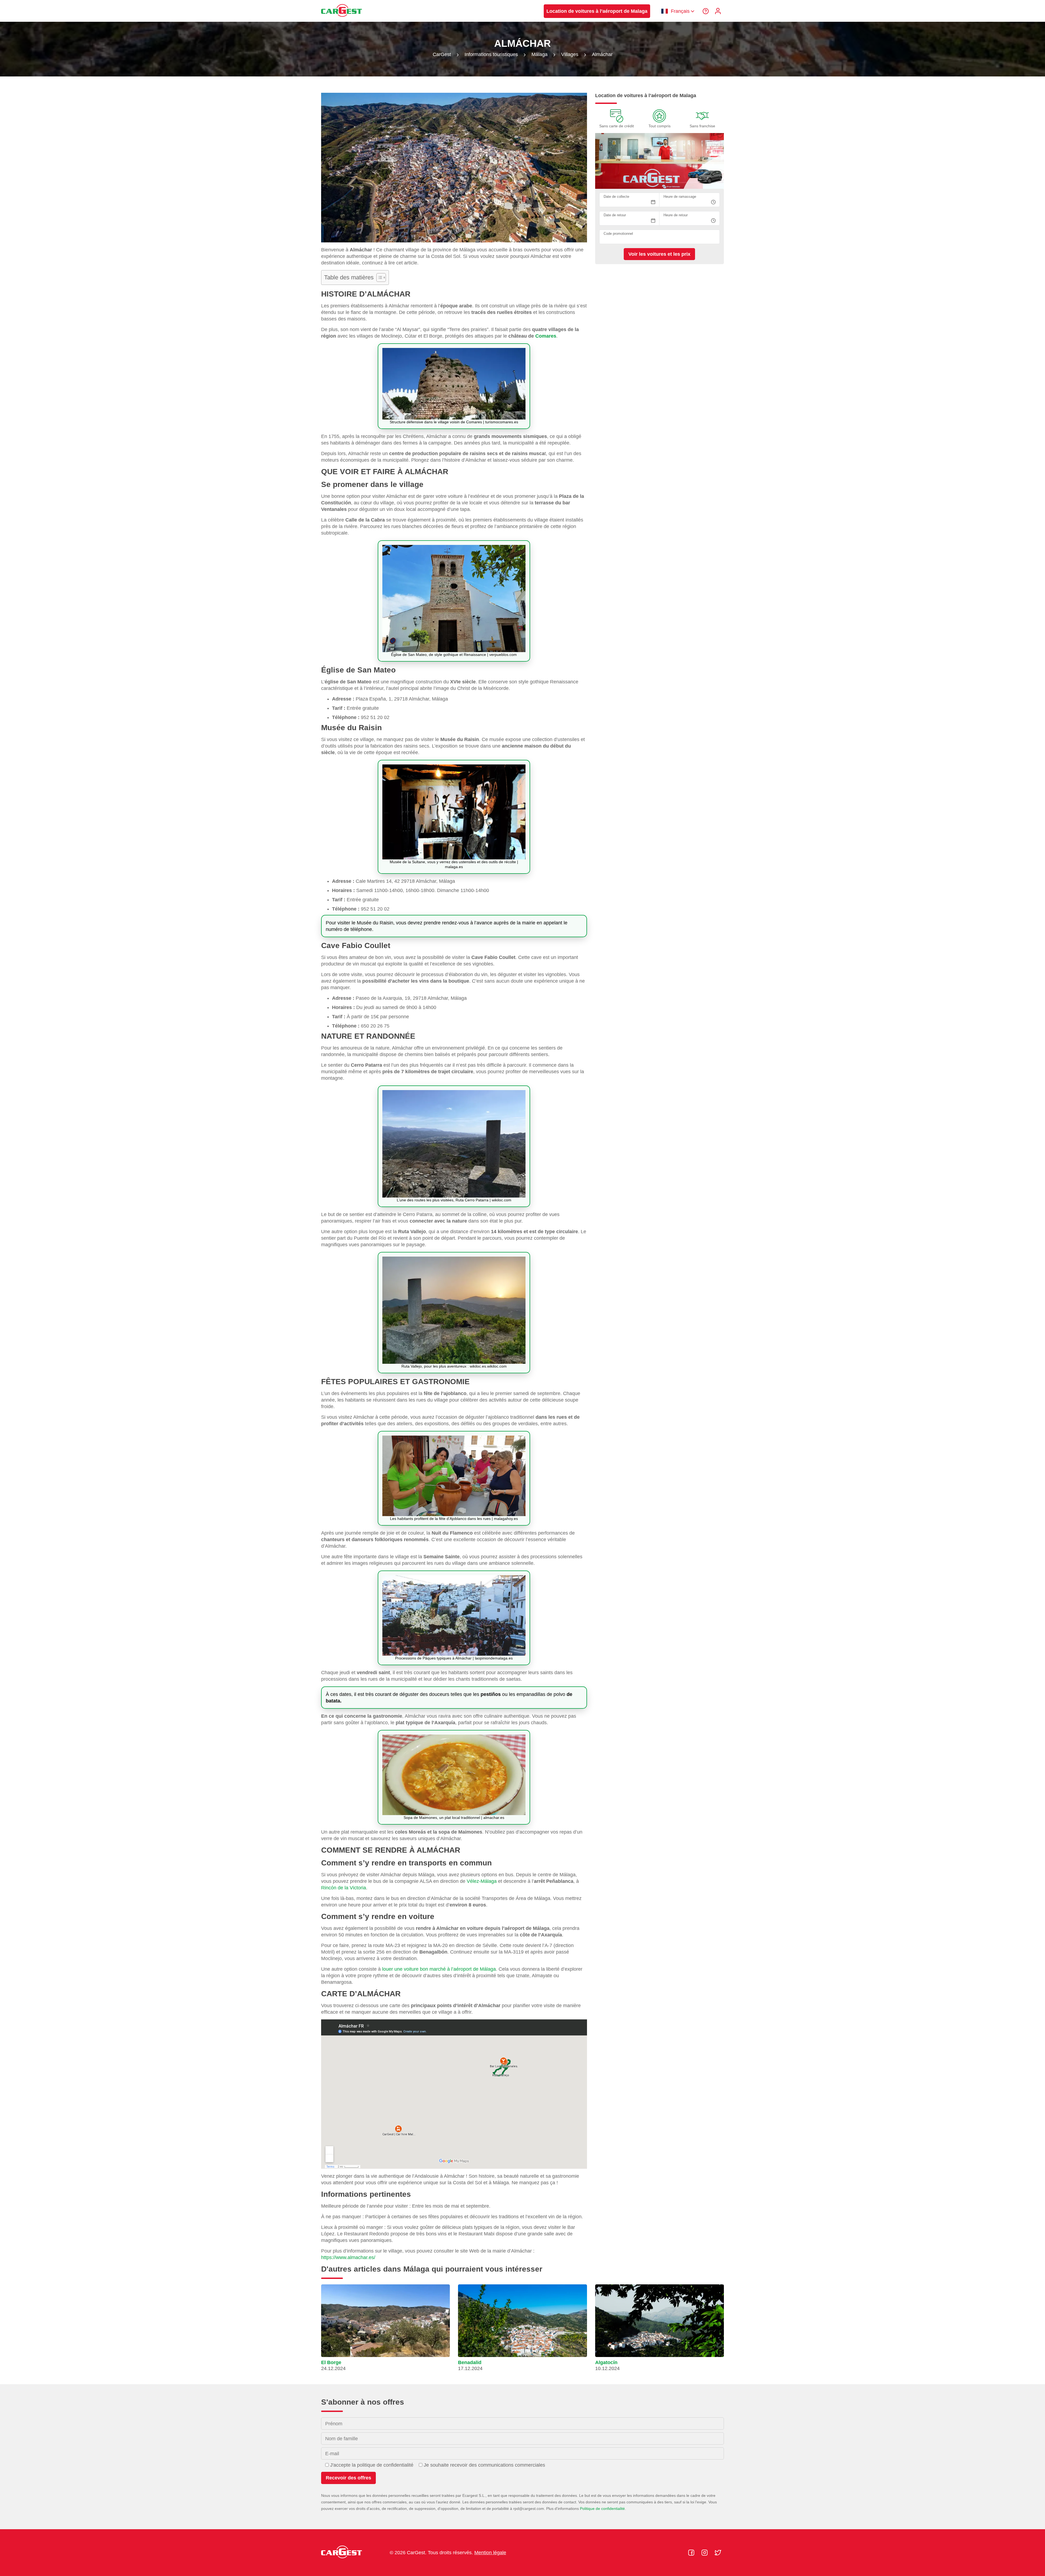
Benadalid (470, 2362)
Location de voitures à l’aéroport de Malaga (597, 11)
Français (680, 11)
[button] (385, 2330)
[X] (718, 2553)
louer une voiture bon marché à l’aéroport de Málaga (439, 1969)
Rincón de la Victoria (344, 1888)
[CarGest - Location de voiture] (342, 19)
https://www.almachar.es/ (348, 2257)
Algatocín (606, 2362)
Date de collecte (616, 197)
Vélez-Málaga (482, 1881)
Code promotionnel (618, 234)
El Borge (331, 2362)
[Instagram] (705, 2553)
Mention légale (490, 2553)
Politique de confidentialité (602, 2509)
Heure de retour (676, 215)
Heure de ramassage (680, 197)
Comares (546, 336)
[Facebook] (692, 2553)
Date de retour (615, 215)
